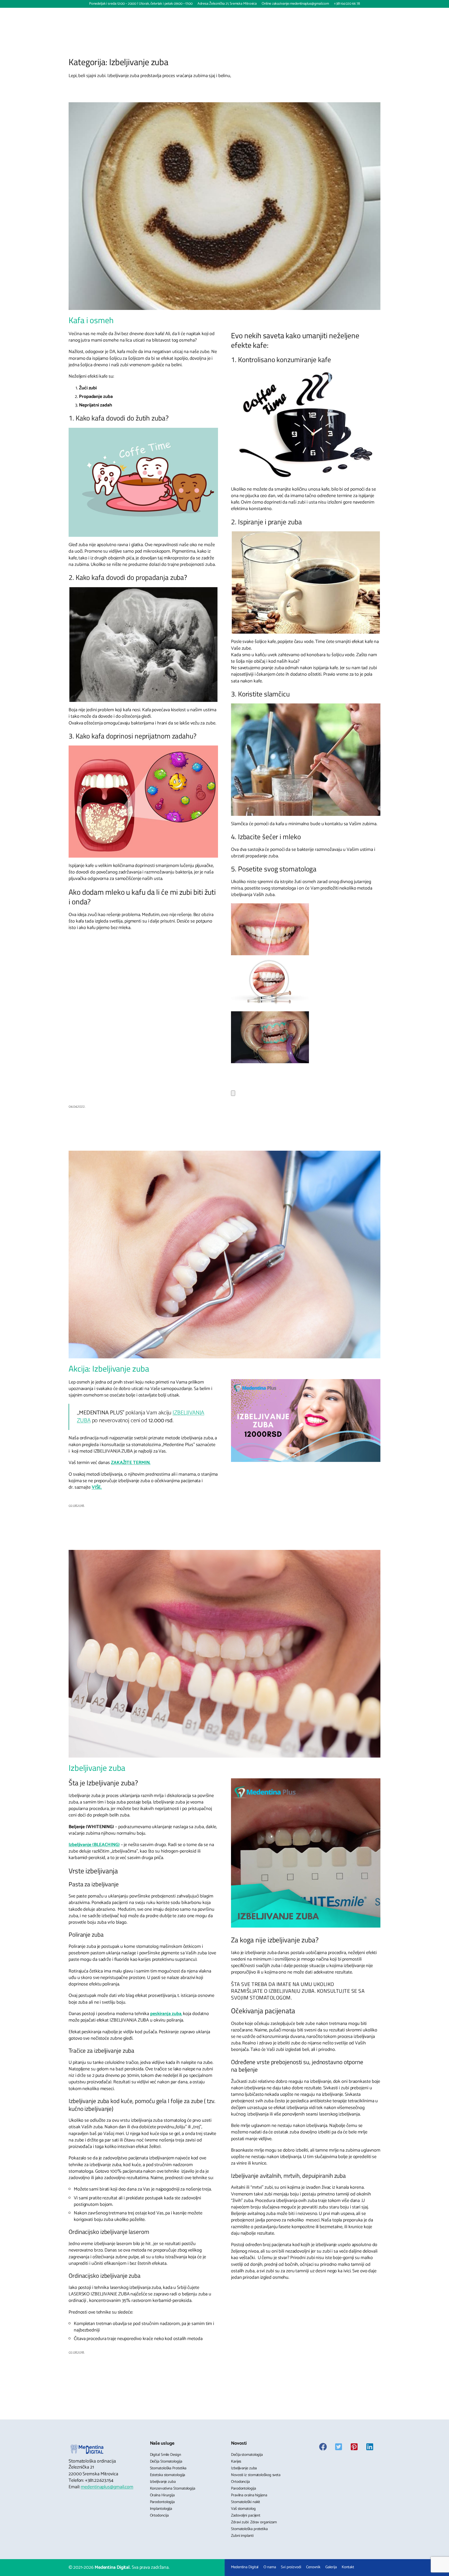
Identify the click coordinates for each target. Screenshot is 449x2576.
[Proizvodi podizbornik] (224, 15)
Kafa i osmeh (91, 320)
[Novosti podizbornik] (246, 15)
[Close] (233, 1093)
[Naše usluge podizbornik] (201, 15)
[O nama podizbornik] (171, 15)
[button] (344, 15)
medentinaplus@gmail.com (107, 2487)
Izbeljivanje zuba (97, 1768)
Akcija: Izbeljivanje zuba (109, 1369)
